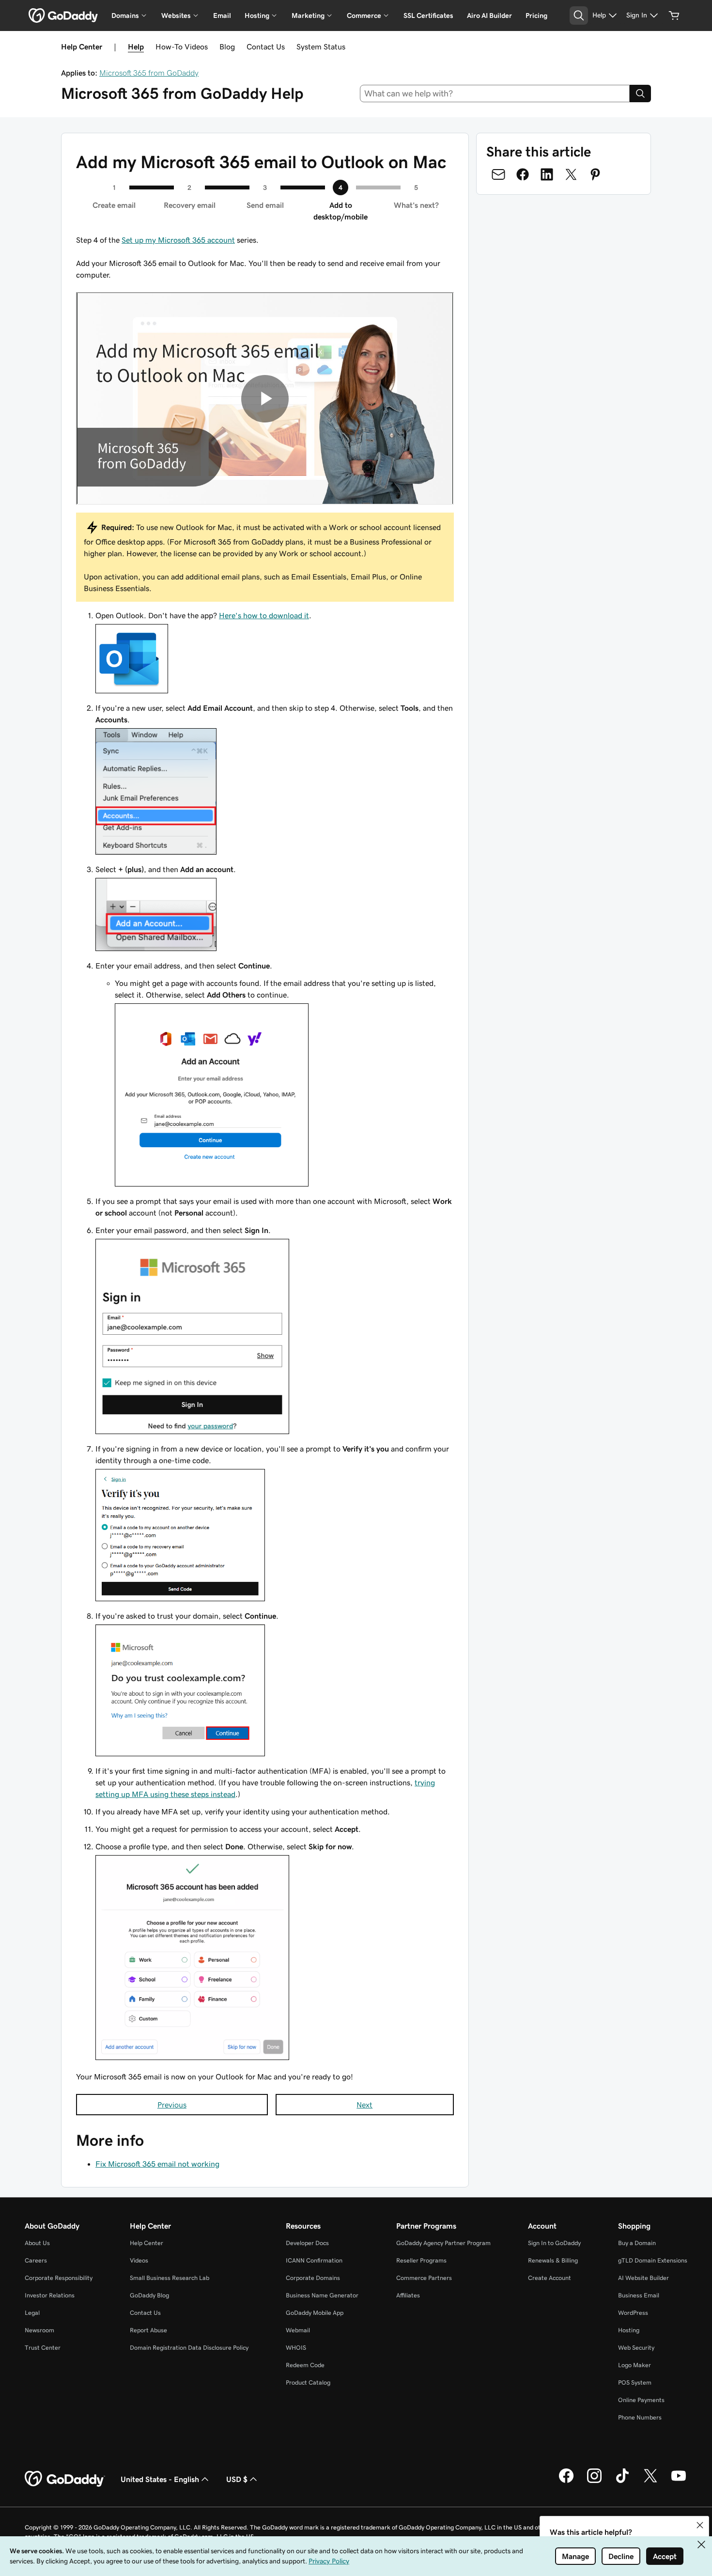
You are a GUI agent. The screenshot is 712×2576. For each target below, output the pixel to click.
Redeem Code (305, 2365)
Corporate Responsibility (59, 2278)
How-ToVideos (182, 47)
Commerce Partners (424, 2278)
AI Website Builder (643, 2278)
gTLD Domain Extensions (653, 2260)
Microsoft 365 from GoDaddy (149, 73)
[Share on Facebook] (523, 174)
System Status (321, 47)
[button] (700, 2525)
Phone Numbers (640, 2417)
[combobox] (495, 94)
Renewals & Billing (553, 2260)
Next (364, 2105)
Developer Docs (307, 2243)
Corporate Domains (313, 2278)
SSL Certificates (428, 16)
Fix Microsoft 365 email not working (157, 2164)
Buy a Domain (637, 2243)
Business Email (639, 2295)
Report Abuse (148, 2330)
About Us (37, 2243)
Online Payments (641, 2400)
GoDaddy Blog (149, 2295)
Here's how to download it (264, 615)
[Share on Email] (498, 174)
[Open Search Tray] (579, 16)
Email (222, 16)
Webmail (298, 2330)
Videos (139, 2260)
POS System (635, 2382)
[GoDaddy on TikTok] (622, 2482)
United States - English (160, 2479)
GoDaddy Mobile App (315, 2313)
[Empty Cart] (674, 16)
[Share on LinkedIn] (547, 174)
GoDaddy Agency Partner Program (443, 2243)
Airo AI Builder (489, 16)
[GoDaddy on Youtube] (679, 2482)
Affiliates (408, 2295)
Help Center (147, 2243)
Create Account (549, 2278)
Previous (172, 2105)
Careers (36, 2260)
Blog (227, 47)
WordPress (633, 2313)
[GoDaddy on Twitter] (650, 2482)
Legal (32, 2313)
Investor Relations (50, 2295)
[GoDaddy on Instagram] (594, 2482)
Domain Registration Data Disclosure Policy (189, 2348)
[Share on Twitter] (571, 174)
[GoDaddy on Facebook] (566, 2482)
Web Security (636, 2348)
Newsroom (39, 2330)
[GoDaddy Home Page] (65, 2479)
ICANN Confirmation (314, 2260)
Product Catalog (308, 2382)
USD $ (237, 2479)
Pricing (536, 16)
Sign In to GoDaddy (554, 2243)
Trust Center (43, 2348)
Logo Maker (635, 2365)
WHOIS (296, 2348)
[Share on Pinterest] (595, 174)
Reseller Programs (421, 2260)
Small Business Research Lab (170, 2278)
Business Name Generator (322, 2295)
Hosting (629, 2330)
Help (136, 47)
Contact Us (266, 47)
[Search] (640, 94)
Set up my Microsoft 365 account (178, 240)
